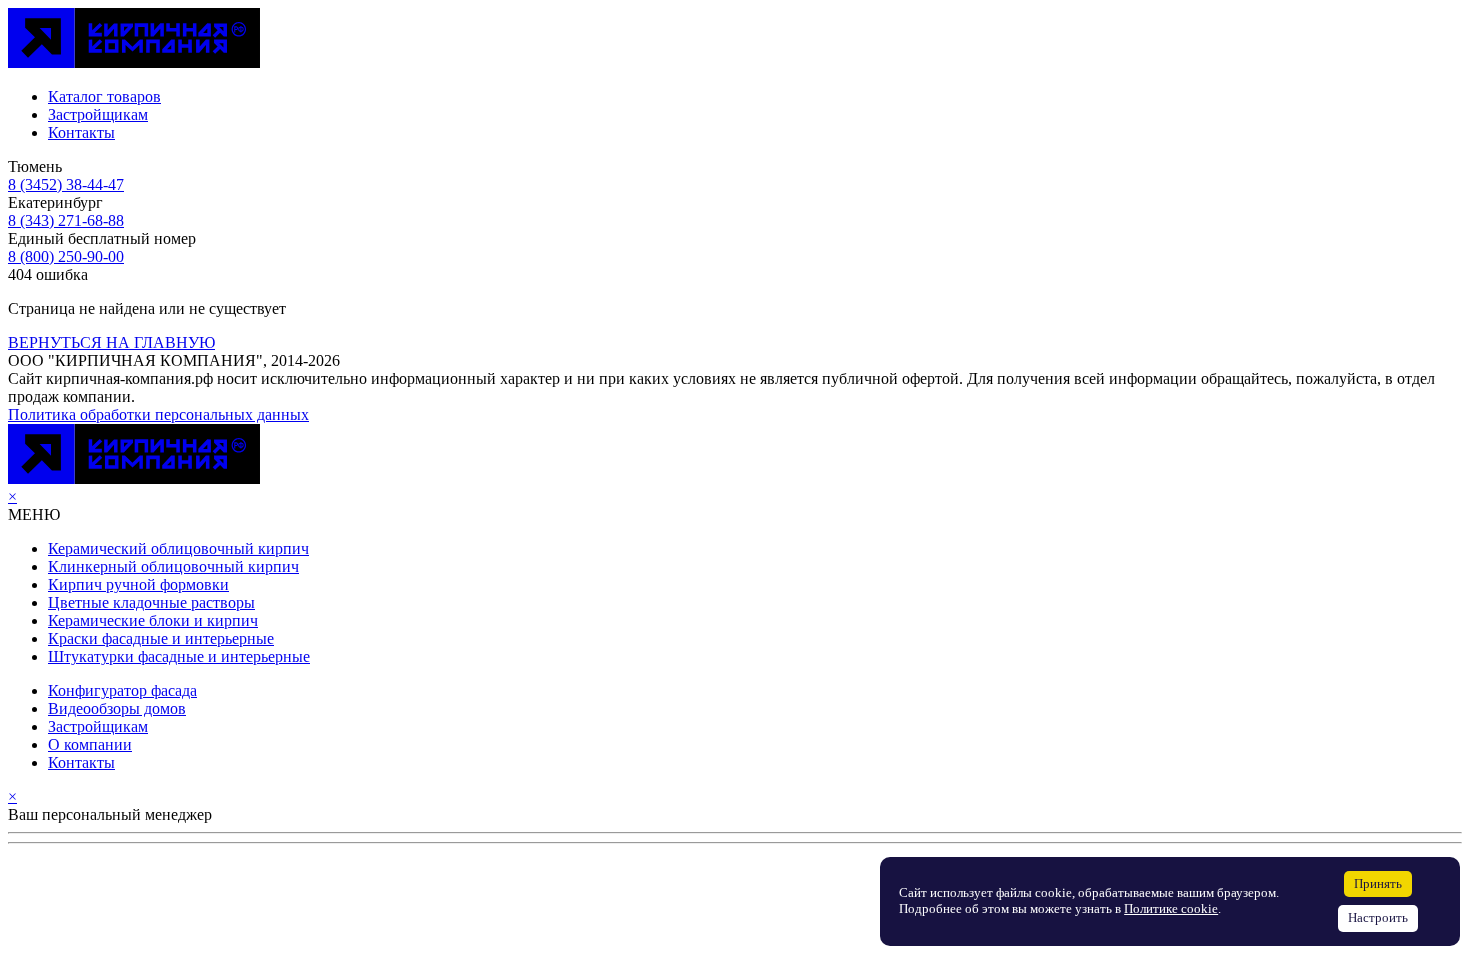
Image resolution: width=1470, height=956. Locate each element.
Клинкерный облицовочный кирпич (173, 566)
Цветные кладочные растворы (151, 602)
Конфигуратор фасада (122, 690)
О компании (90, 744)
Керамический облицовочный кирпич (178, 548)
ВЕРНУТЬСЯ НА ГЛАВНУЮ (111, 342)
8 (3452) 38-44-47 (66, 184)
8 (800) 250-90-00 (66, 256)
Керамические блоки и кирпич (153, 620)
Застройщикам (98, 114)
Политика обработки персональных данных (158, 414)
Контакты (81, 132)
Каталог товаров (104, 96)
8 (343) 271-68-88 (66, 220)
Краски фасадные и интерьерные (161, 638)
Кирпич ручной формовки (138, 584)
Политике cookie (1171, 909)
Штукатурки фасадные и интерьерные (179, 656)
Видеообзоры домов (117, 708)
